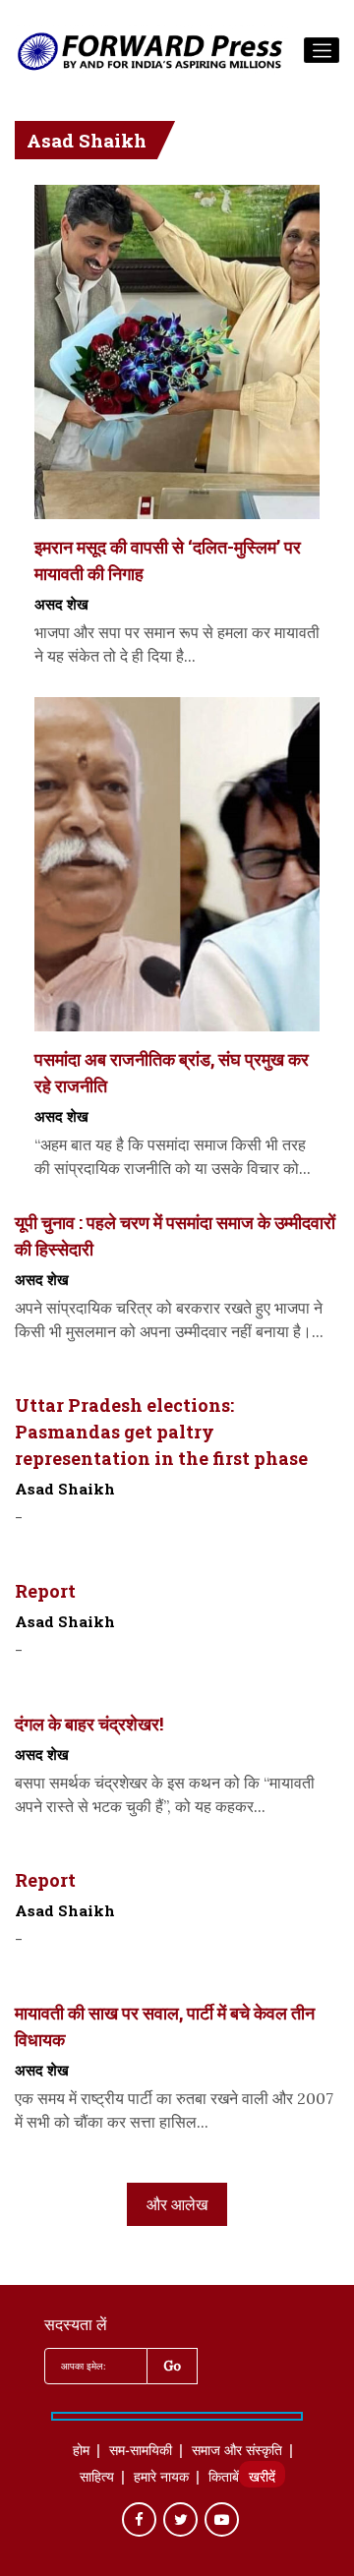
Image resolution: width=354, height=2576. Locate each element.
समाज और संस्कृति (237, 2452)
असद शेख (61, 604)
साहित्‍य (97, 2479)
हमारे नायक (161, 2479)
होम (81, 2452)
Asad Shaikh (65, 1489)
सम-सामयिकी (141, 2452)
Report (45, 1591)
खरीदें (262, 2479)
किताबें (224, 2479)
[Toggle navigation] (322, 50)
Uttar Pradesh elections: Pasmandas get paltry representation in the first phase (161, 1432)
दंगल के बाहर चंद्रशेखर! (89, 1724)
